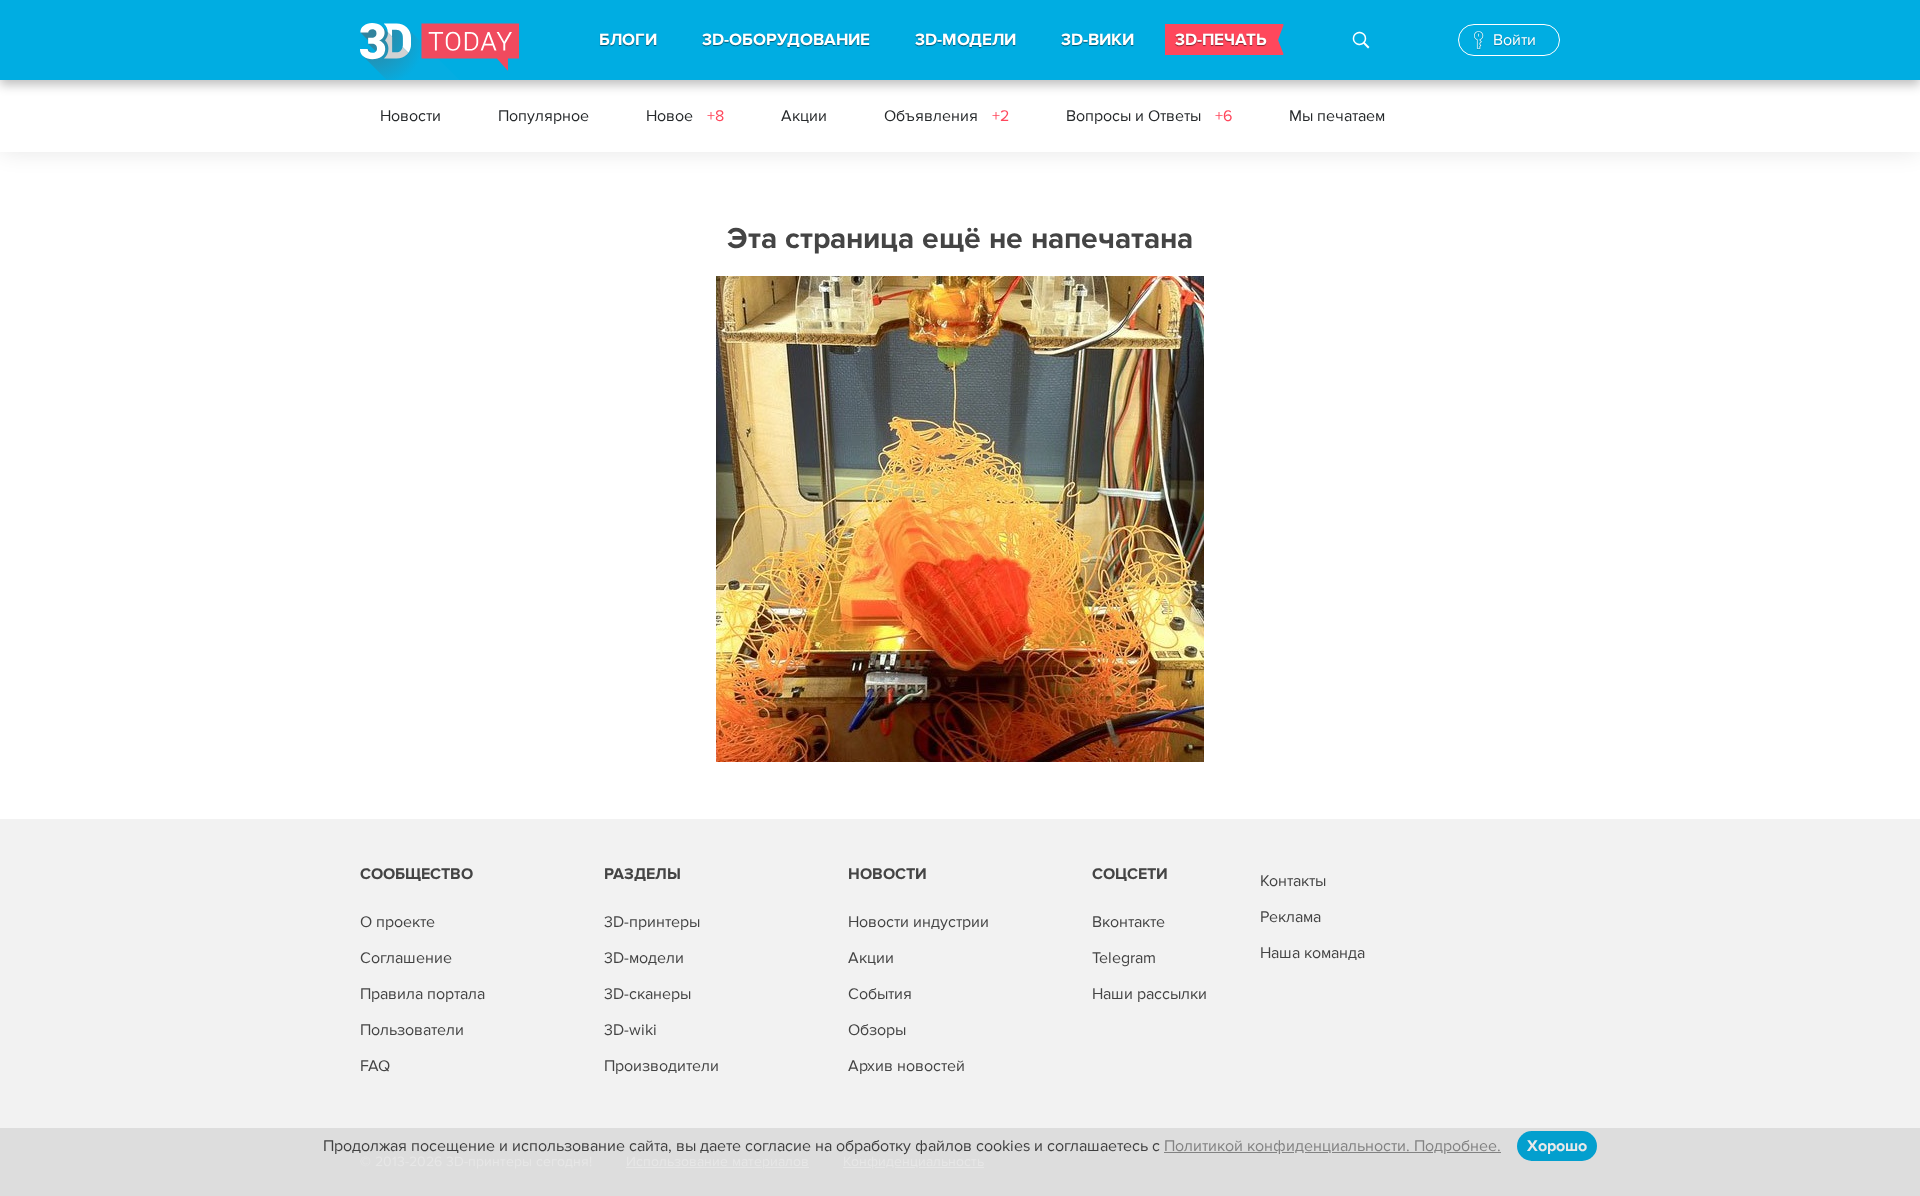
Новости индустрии (918, 922)
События (880, 994)
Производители (661, 1066)
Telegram (1124, 958)
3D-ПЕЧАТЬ (1221, 40)
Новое (685, 116)
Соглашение (406, 958)
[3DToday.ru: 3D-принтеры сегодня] (439, 51)
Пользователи (412, 1030)
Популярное (543, 116)
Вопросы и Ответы (1149, 116)
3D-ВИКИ (1097, 40)
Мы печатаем (1337, 116)
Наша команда (1312, 953)
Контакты (1293, 881)
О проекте (397, 922)
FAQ (375, 1066)
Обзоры (877, 1030)
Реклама (1290, 917)
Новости (410, 116)
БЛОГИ (628, 40)
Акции (804, 116)
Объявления (946, 116)
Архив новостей (906, 1066)
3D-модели (644, 958)
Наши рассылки (1149, 994)
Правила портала (422, 994)
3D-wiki (630, 1030)
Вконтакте (1128, 922)
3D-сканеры (647, 994)
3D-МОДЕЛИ (965, 40)
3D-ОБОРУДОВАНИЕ (786, 40)
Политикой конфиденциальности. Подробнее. (1332, 1146)
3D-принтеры (652, 922)
